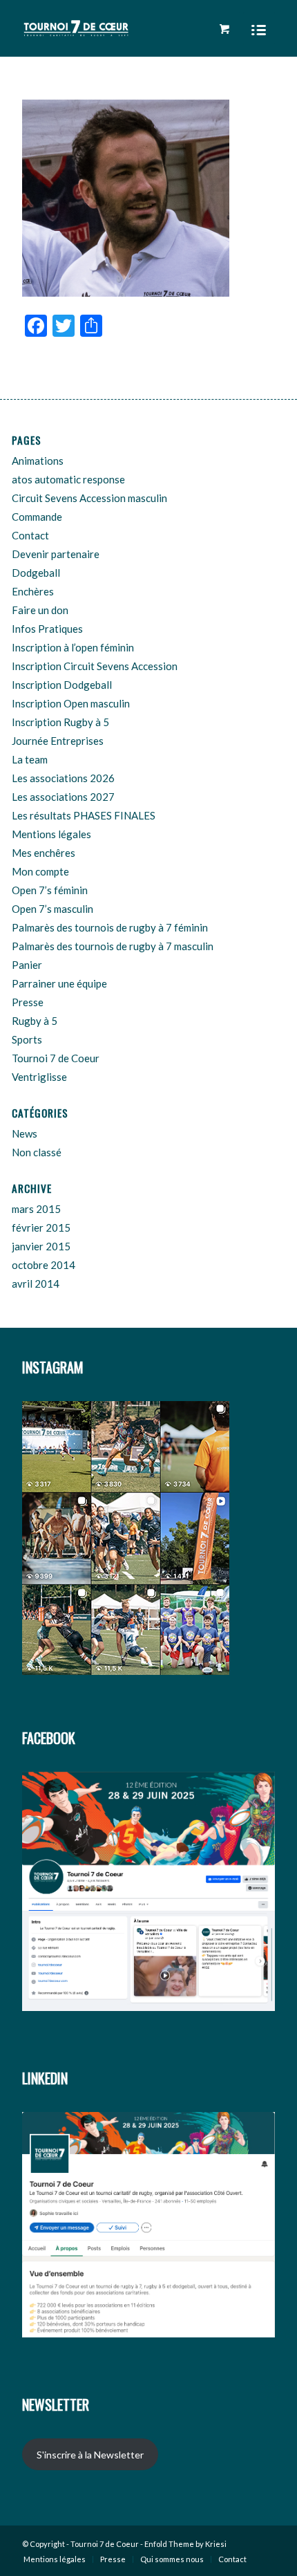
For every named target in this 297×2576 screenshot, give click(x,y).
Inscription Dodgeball (62, 685)
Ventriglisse (39, 1077)
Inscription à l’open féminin (73, 647)
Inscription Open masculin (71, 703)
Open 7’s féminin (50, 890)
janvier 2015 (41, 1246)
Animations (38, 461)
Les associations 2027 (63, 797)
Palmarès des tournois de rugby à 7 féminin (110, 927)
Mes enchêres (44, 853)
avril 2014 (36, 1284)
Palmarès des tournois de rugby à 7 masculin (113, 946)
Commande (37, 517)
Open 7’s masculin (52, 909)
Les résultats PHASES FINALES (84, 815)
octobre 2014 (44, 1265)
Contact (30, 535)
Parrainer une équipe (59, 983)
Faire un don (40, 610)
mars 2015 (36, 1209)
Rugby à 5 (35, 1021)
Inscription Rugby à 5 (60, 722)
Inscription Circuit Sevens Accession (95, 666)
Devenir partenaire (56, 554)
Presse (28, 1002)
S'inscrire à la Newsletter (90, 2455)
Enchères (33, 591)
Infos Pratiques (47, 629)
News (25, 1133)
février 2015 (41, 1227)
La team (30, 759)
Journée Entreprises (58, 741)
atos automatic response (68, 479)
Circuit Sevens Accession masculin (89, 498)
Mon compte (40, 871)
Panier (27, 965)
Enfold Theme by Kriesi (185, 2544)
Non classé (37, 1152)
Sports (27, 1039)
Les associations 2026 (63, 778)
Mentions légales (51, 834)
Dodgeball (36, 573)
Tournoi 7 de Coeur (56, 1058)
